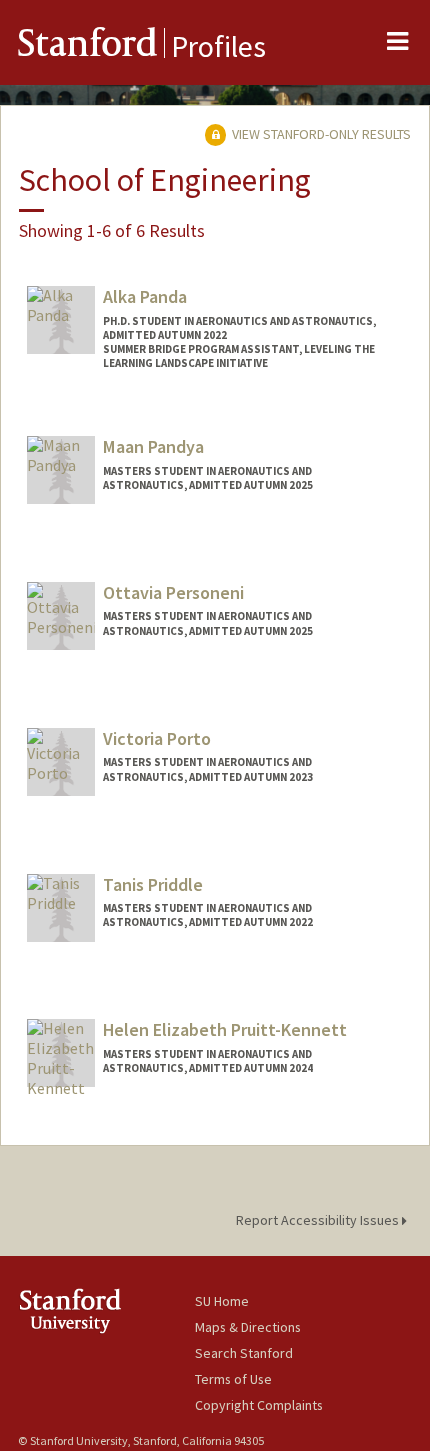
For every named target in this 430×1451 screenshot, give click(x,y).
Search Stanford (244, 1353)
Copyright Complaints (259, 1405)
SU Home (222, 1301)
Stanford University (106, 1310)
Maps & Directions (248, 1327)
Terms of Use (233, 1379)
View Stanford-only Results (320, 134)
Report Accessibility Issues (319, 1220)
